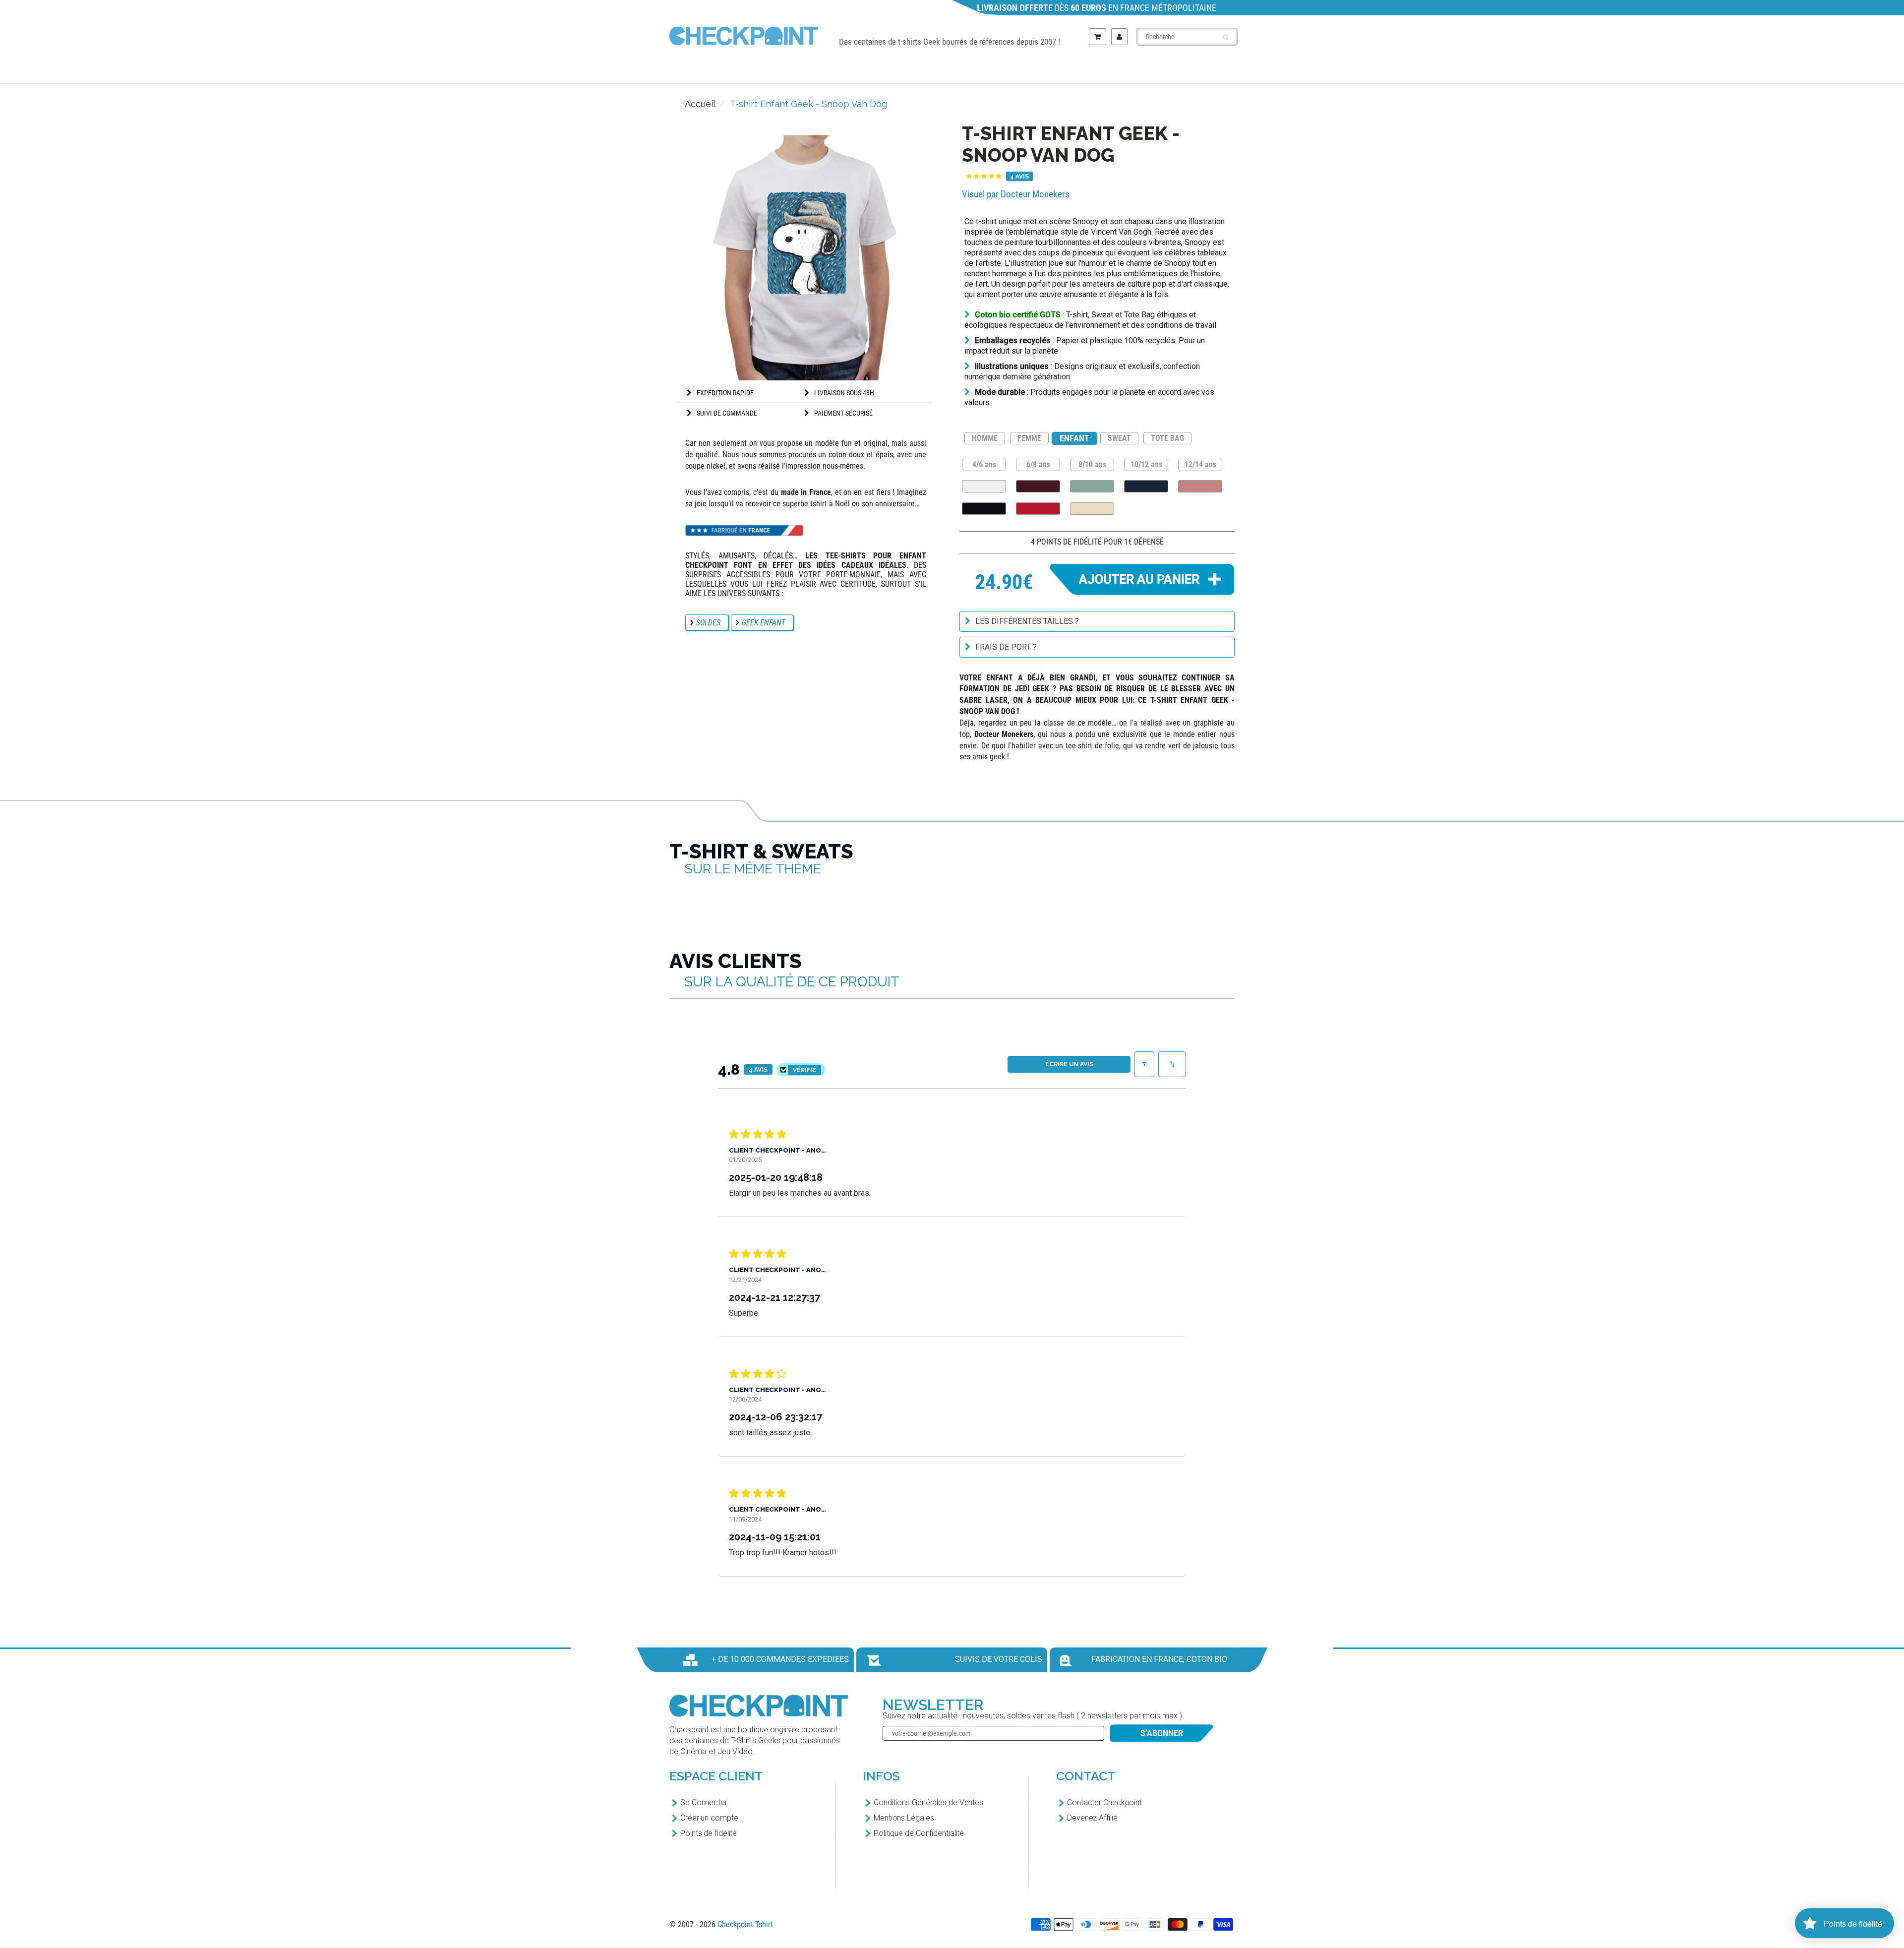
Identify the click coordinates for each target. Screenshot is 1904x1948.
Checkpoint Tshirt (745, 1924)
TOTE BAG (1167, 438)
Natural (1092, 509)
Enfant (1000, 70)
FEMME (1029, 438)
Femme (927, 70)
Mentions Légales (904, 1818)
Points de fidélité (709, 1833)
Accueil (700, 104)
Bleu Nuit (1146, 486)
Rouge (1038, 509)
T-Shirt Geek (763, 70)
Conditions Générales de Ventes (928, 1802)
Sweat (1071, 70)
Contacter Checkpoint (1104, 1802)
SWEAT (1119, 438)
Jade (1092, 486)
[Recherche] (1225, 37)
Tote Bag (1147, 70)
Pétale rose (1200, 486)
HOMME (985, 438)
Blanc (984, 486)
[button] (984, 176)
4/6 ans (984, 464)
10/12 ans (1146, 464)
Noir (984, 509)
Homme (854, 70)
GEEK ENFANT (764, 623)
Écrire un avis (1069, 1064)
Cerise (1038, 486)
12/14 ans (1200, 464)
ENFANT (1074, 438)
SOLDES (708, 623)
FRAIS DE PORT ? (1006, 647)
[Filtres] (1144, 1064)
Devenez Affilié (1092, 1818)
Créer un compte (709, 1818)
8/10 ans (1092, 464)
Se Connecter (704, 1802)
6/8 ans (1038, 464)
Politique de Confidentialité (919, 1833)
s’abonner (1162, 1733)
